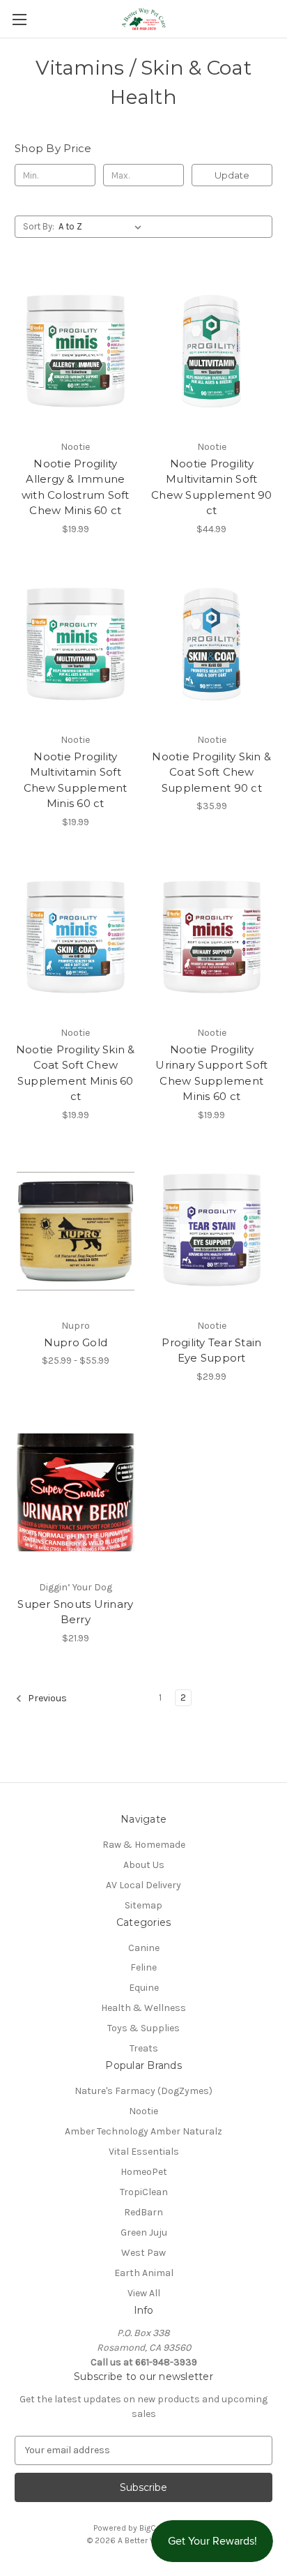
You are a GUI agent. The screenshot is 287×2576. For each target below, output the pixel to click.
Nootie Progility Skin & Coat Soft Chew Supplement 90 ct (211, 772)
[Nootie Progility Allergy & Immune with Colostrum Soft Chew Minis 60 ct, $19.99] (76, 352)
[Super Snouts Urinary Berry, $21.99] (76, 1493)
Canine (144, 1948)
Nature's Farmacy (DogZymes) (143, 2091)
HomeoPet (144, 2172)
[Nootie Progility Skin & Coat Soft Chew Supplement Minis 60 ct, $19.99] (76, 938)
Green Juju (144, 2232)
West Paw (143, 2253)
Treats (144, 2048)
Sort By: (39, 226)
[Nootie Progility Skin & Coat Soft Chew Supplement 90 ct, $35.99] (212, 645)
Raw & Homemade (144, 1845)
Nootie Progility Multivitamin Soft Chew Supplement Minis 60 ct (76, 780)
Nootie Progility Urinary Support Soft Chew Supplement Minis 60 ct (211, 1073)
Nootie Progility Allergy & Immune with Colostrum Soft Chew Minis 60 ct (76, 487)
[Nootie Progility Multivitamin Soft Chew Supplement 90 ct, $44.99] (212, 352)
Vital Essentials (144, 2152)
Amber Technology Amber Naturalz (143, 2131)
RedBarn (143, 2212)
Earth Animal (144, 2273)
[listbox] (103, 227)
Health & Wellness (143, 2008)
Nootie (143, 2111)
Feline (143, 1967)
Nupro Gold (76, 1342)
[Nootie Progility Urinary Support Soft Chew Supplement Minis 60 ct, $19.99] (212, 938)
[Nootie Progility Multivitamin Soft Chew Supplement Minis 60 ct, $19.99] (76, 645)
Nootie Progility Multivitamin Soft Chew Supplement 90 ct (212, 487)
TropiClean (144, 2192)
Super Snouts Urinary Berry (75, 1612)
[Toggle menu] (19, 19)
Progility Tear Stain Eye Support (211, 1350)
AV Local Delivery (143, 1885)
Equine (144, 1988)
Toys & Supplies (143, 2028)
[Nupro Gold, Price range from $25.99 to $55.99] (76, 1231)
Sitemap (143, 1905)
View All (144, 2293)
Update (232, 175)
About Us (144, 1865)
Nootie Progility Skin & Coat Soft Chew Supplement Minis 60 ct (76, 1073)
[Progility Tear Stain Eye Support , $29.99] (212, 1231)
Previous (46, 1698)
